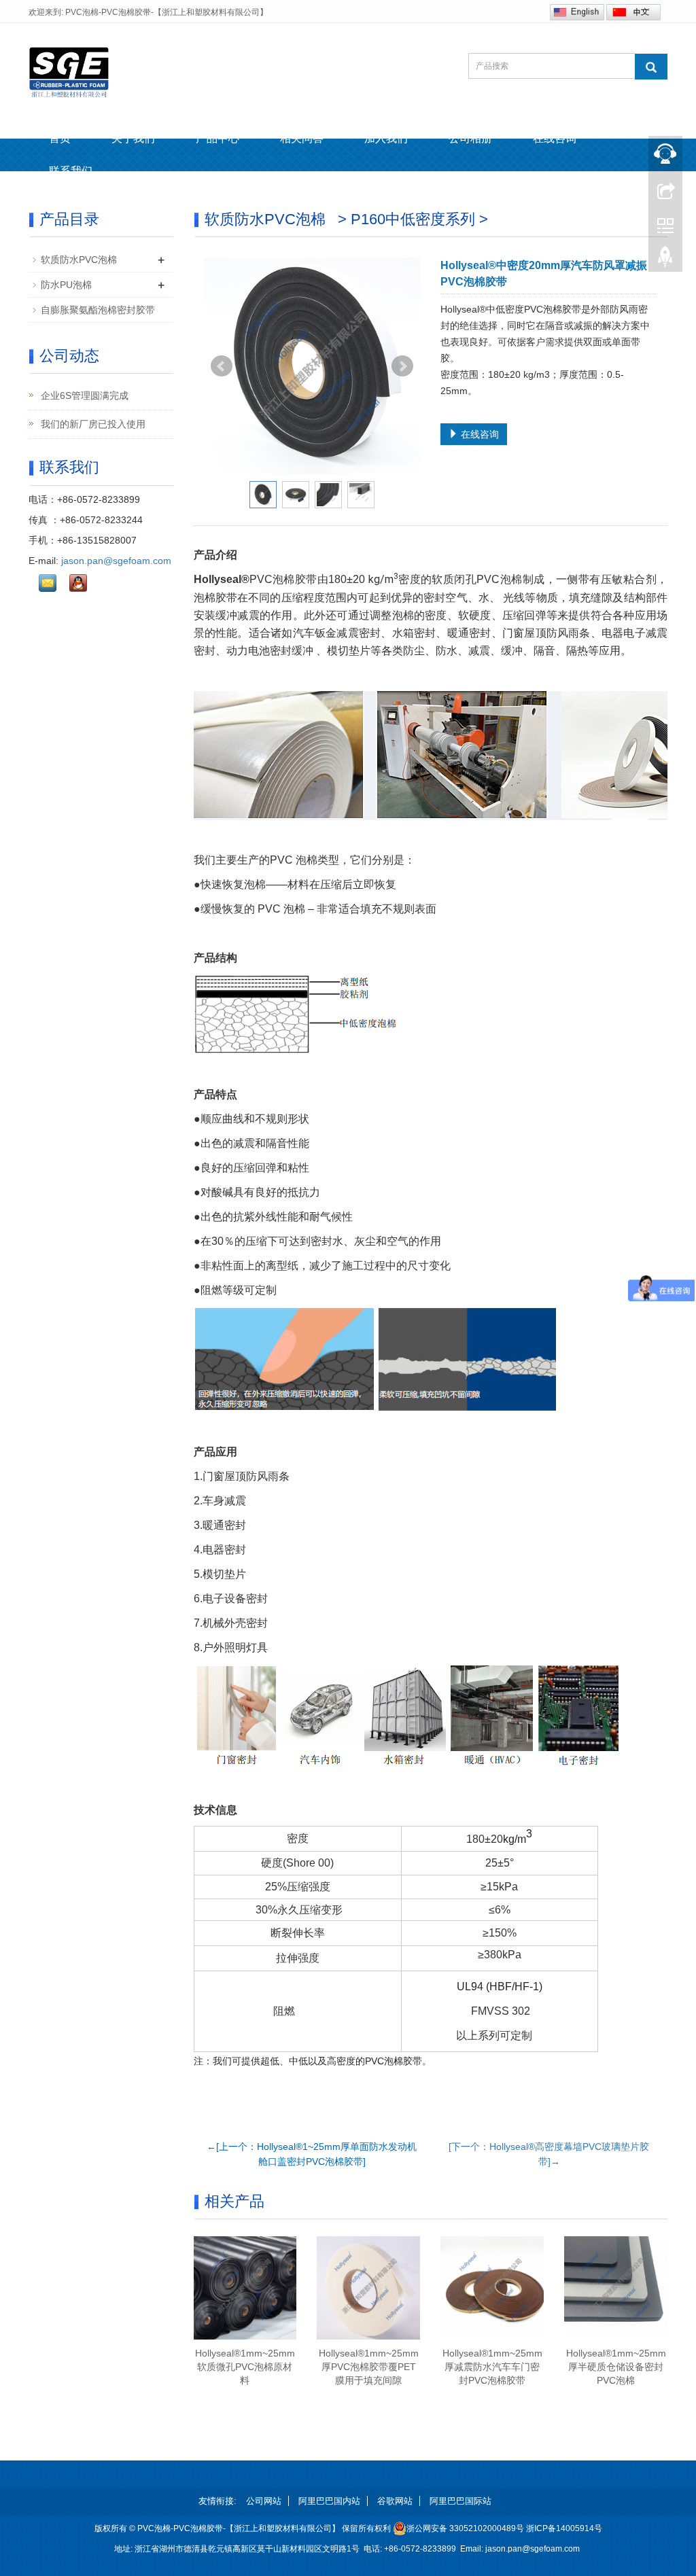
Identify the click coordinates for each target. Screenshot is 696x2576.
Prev (222, 366)
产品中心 (217, 138)
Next (402, 366)
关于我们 (133, 138)
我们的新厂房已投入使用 (92, 424)
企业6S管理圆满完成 (83, 395)
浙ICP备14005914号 (564, 2528)
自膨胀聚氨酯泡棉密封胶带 (98, 310)
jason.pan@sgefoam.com (116, 561)
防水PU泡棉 (66, 285)
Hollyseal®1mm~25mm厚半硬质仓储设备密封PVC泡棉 (616, 2367)
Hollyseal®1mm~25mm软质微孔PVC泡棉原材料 (245, 2367)
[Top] (665, 260)
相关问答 (302, 138)
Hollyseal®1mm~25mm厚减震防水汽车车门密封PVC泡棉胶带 (492, 2367)
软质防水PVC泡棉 (79, 260)
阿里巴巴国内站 (329, 2501)
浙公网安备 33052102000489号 (465, 2528)
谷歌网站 (395, 2501)
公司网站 (264, 2501)
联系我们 (71, 171)
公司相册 (470, 138)
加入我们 (386, 138)
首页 (60, 138)
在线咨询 (555, 138)
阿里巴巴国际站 (460, 2501)
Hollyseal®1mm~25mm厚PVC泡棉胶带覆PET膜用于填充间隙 (369, 2367)
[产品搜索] (651, 67)
